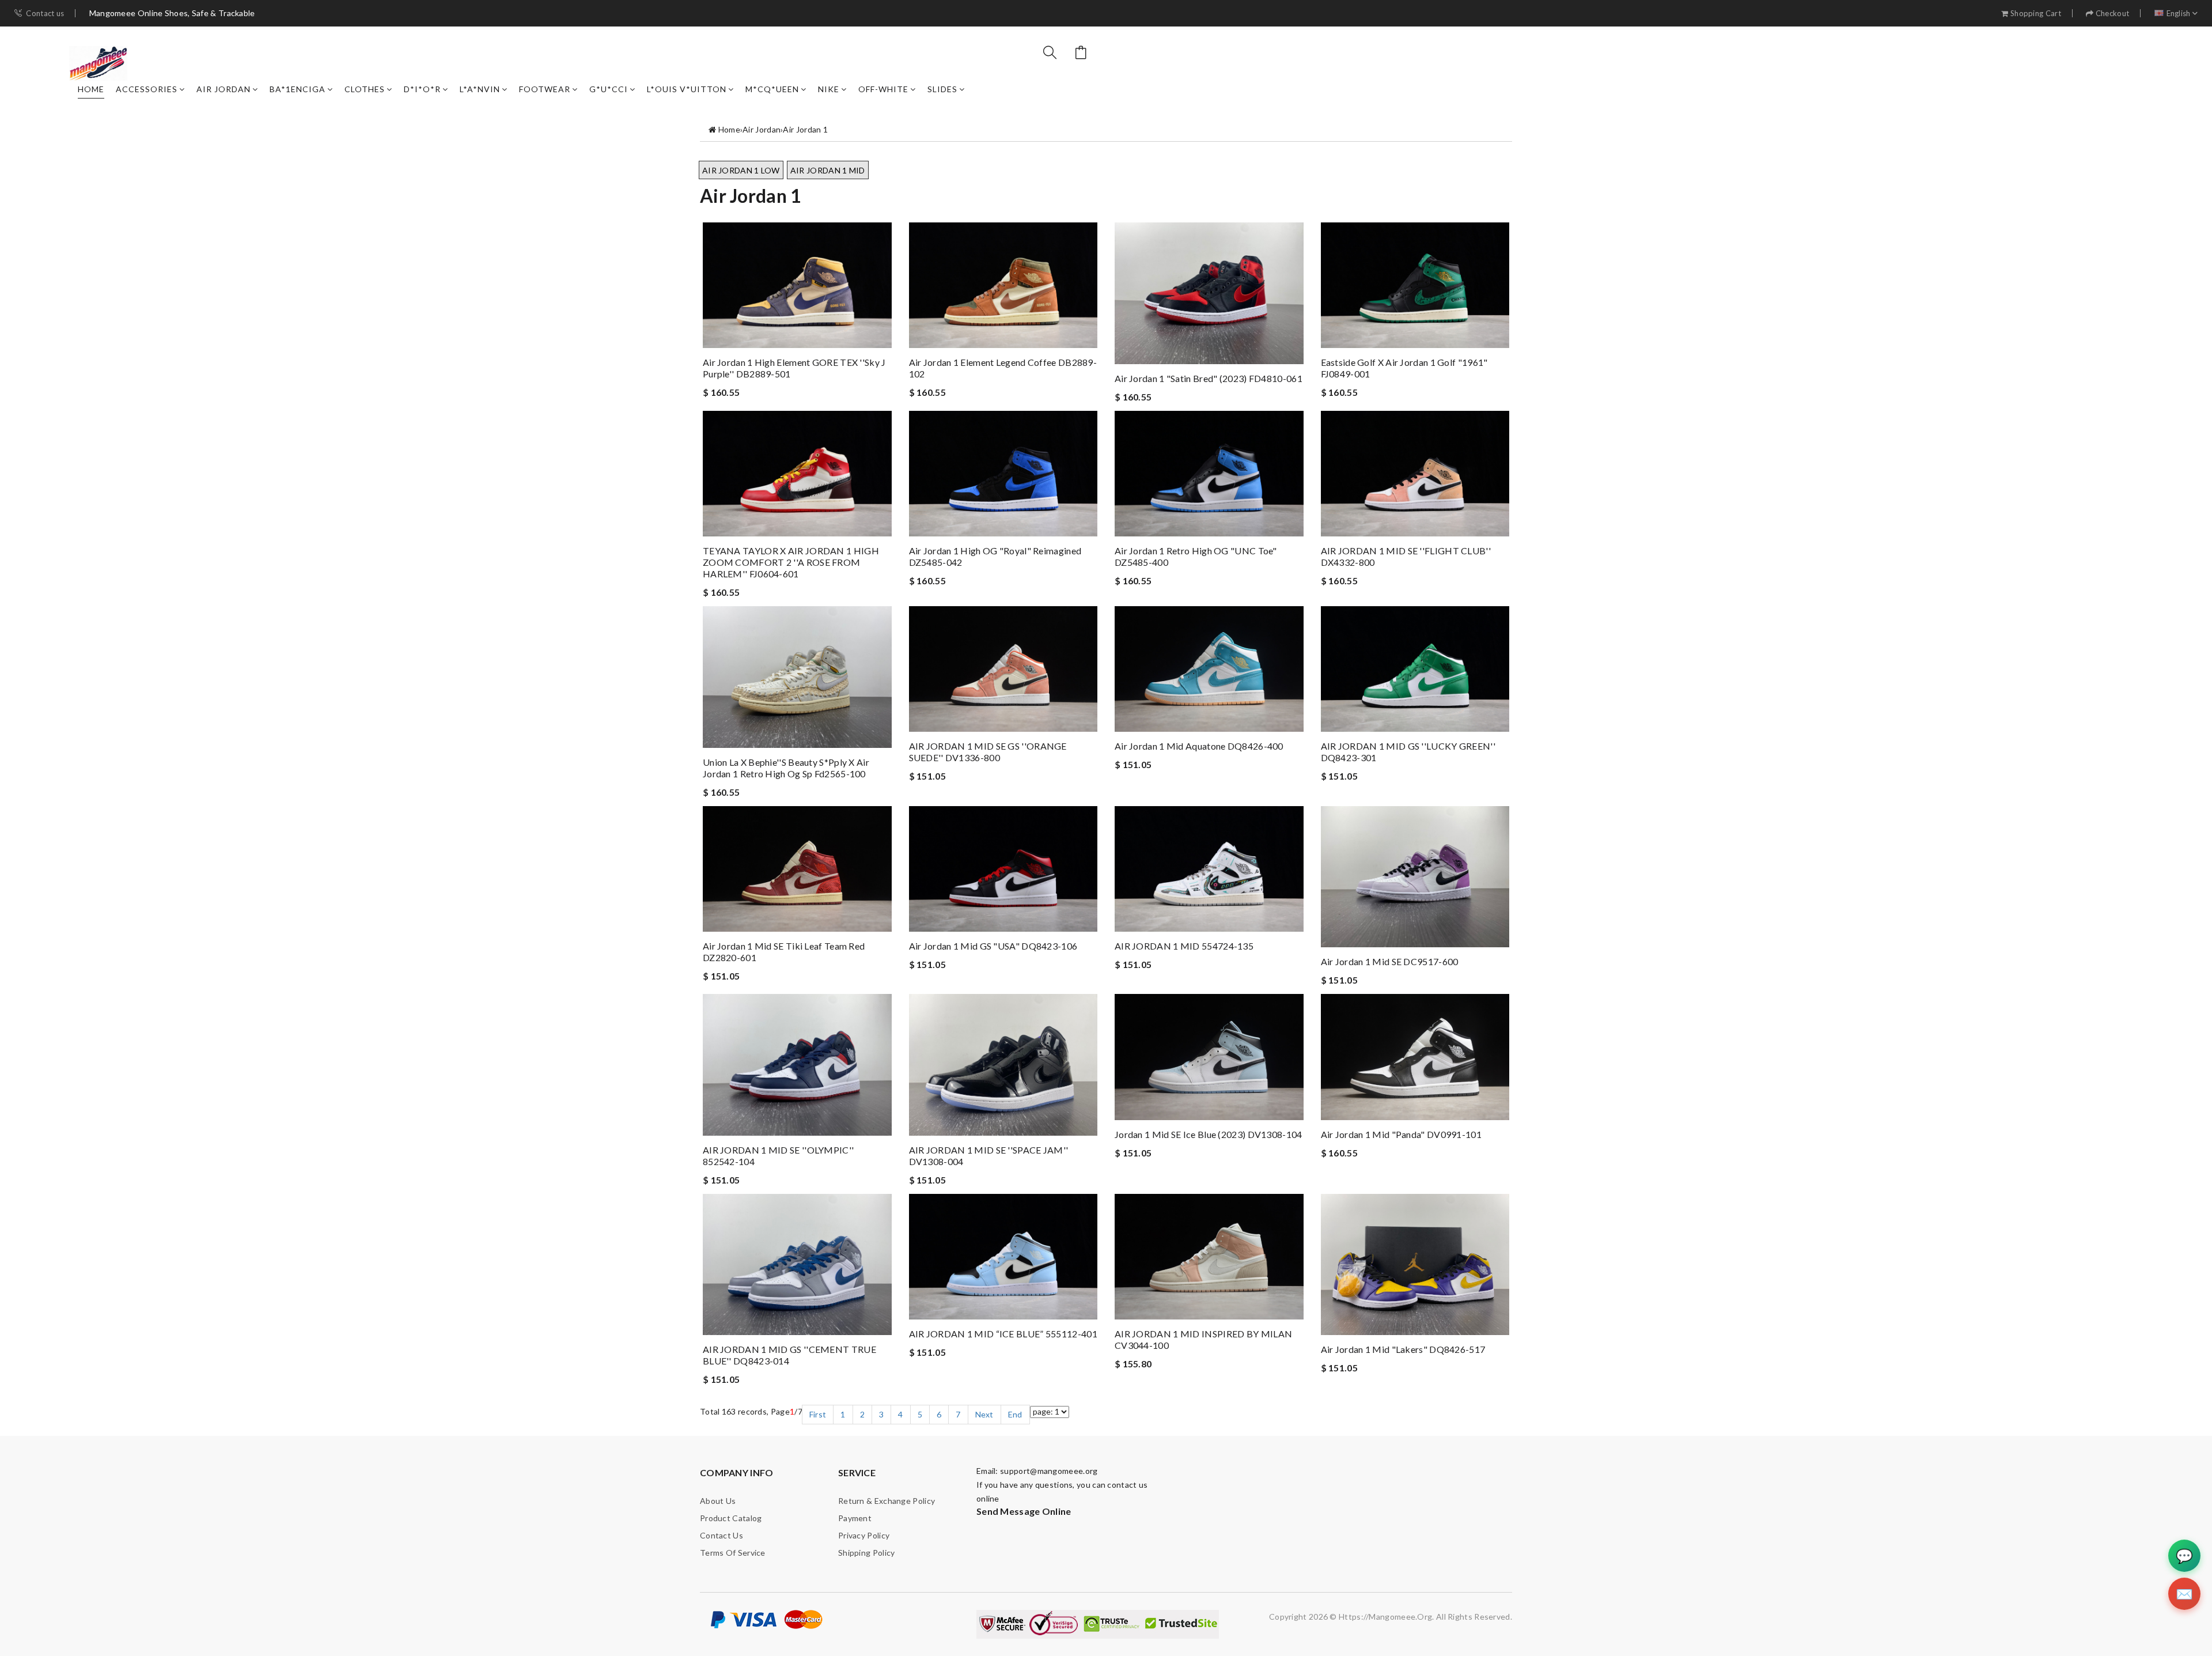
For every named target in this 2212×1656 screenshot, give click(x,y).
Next (984, 1414)
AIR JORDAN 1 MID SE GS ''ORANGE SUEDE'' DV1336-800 (988, 752)
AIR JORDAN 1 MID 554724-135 (1184, 946)
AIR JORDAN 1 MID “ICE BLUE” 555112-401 (1003, 1334)
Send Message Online (1024, 1511)
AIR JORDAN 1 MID (828, 170)
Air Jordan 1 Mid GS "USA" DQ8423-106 (993, 946)
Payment (855, 1518)
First (818, 1414)
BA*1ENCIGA (298, 89)
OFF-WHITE (883, 89)
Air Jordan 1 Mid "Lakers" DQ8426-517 (1403, 1349)
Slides (942, 89)
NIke (829, 89)
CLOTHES (365, 89)
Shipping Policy (867, 1553)
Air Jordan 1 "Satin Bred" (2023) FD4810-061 (1209, 378)
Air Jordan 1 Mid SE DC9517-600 (1390, 961)
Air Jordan (224, 89)
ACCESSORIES (147, 89)
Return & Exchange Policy (887, 1501)
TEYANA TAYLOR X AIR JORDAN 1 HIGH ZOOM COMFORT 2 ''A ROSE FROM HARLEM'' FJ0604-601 (791, 562)
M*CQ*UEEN (772, 89)
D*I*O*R (422, 89)
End (1015, 1414)
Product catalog (731, 1518)
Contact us (45, 14)
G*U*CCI (609, 89)
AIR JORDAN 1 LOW (741, 170)
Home (91, 89)
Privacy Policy (864, 1535)
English (2179, 14)
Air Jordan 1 (805, 129)
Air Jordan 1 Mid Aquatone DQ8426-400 (1199, 746)
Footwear (545, 89)
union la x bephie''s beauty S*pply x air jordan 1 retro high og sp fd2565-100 (786, 768)
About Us (718, 1501)
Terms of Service (733, 1553)
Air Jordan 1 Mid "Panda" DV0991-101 (1402, 1134)
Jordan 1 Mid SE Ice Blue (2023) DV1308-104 (1209, 1134)
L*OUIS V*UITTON (687, 89)
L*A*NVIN (480, 89)
